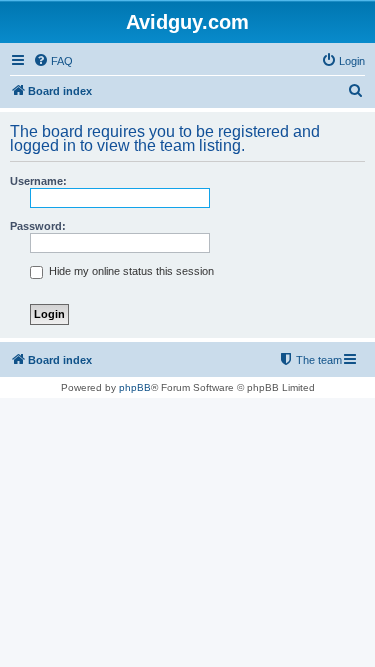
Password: (38, 226)
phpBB (135, 387)
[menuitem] (53, 61)
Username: (38, 181)
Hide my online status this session (130, 271)
